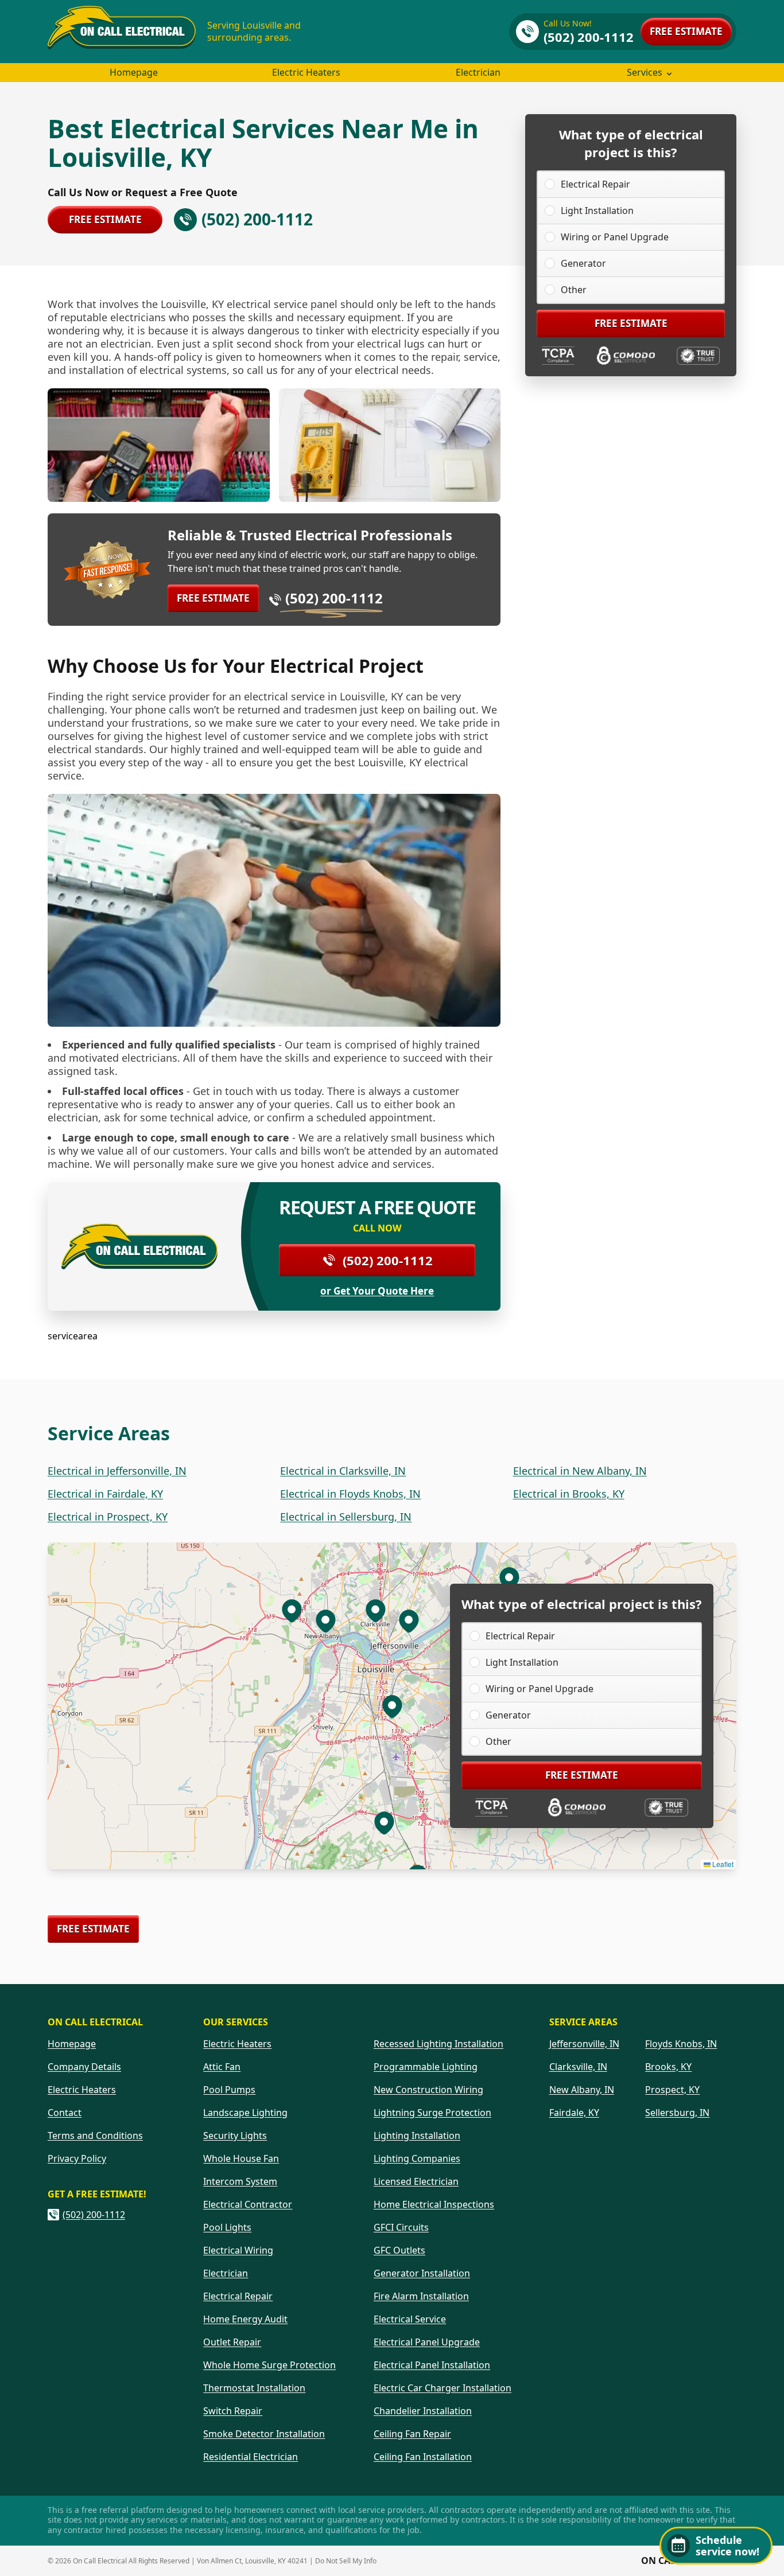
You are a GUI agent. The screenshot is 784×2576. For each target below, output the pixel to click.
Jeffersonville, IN (584, 2044)
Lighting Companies (417, 2158)
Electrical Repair (595, 184)
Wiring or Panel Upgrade (615, 237)
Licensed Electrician (416, 2181)
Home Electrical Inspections (434, 2204)
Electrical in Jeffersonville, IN (117, 1471)
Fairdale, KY (574, 2113)
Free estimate (686, 31)
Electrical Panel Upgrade (427, 2342)
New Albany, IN (582, 2090)
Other (574, 290)
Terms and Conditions (95, 2135)
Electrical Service (410, 2319)
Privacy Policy (77, 2158)
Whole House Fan (241, 2158)
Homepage (134, 72)
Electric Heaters (306, 72)
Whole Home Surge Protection (269, 2365)
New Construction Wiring (428, 2090)
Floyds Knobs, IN (681, 2044)
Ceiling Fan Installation (423, 2457)
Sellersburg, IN (677, 2113)
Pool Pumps (229, 2090)
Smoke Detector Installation (264, 2434)
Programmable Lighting (426, 2067)
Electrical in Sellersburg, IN (346, 1517)
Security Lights (235, 2135)
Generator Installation (422, 2273)
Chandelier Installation (423, 2411)
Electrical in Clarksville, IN (343, 1471)
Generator (583, 263)
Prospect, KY (672, 2090)
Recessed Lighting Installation (438, 2044)
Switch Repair (233, 2411)
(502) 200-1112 (334, 598)
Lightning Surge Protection (432, 2113)
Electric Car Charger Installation (443, 2388)
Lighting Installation (417, 2135)
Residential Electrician (251, 2457)
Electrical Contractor (248, 2204)
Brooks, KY (668, 2067)
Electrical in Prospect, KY (108, 1517)
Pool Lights (227, 2227)
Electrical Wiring (238, 2250)
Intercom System (240, 2181)
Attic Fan (222, 2067)
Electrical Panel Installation (432, 2365)
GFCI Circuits (401, 2227)
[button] (409, 1620)
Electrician (478, 72)
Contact (65, 2113)
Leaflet (722, 1864)
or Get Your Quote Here (377, 1291)
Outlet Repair (232, 2342)
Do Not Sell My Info (346, 2561)
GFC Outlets (399, 2250)
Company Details (84, 2067)
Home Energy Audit (245, 2319)
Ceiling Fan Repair (412, 2434)
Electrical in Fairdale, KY (105, 1494)
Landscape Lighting (245, 2113)
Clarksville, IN (578, 2067)
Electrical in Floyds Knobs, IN (350, 1494)
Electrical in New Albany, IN (580, 1471)
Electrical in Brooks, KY (569, 1494)
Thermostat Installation (254, 2388)
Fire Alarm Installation (421, 2296)
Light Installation (597, 211)
